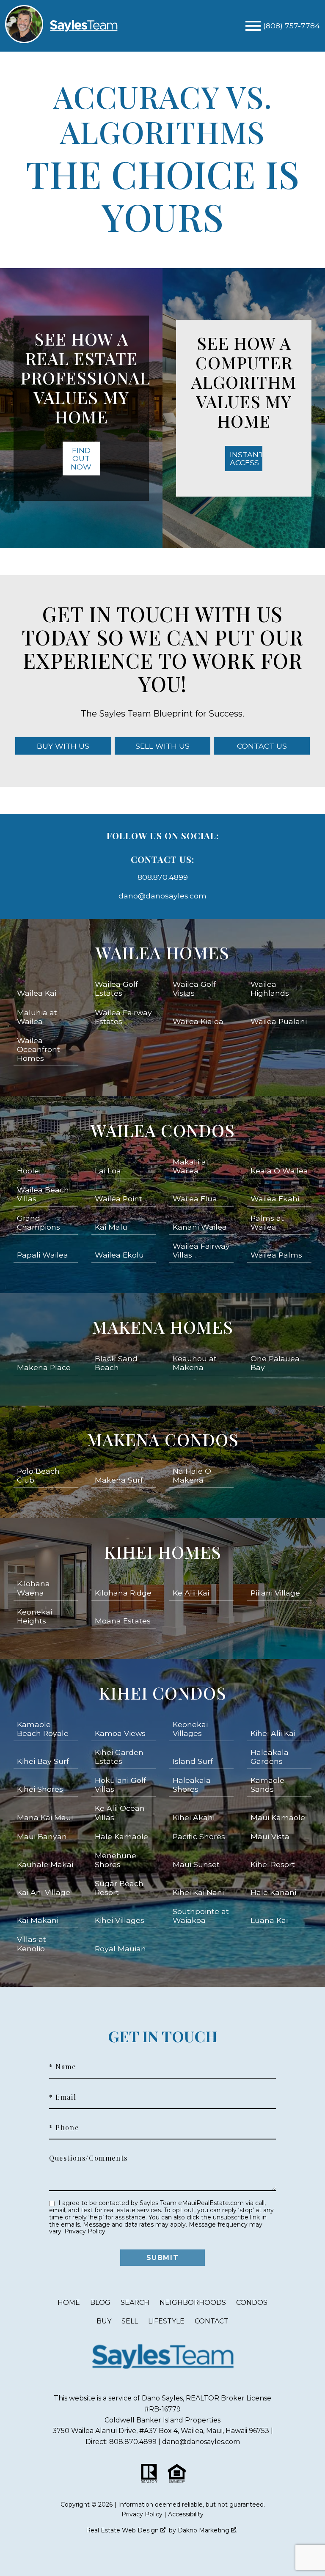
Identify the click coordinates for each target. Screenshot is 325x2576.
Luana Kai (269, 1920)
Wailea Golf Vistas (194, 989)
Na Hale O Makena (192, 1475)
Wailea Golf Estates (116, 989)
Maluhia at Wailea (37, 1017)
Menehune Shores (116, 1860)
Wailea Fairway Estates (123, 1017)
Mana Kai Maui (45, 1817)
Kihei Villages (120, 1920)
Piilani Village (275, 1593)
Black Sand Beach (116, 1363)
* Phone (64, 2128)
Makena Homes (162, 1327)
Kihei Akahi (194, 1817)
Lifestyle (166, 2321)
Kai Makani (38, 1920)
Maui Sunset (196, 1864)
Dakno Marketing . (208, 2530)
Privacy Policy (85, 2231)
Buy (104, 2321)
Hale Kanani (273, 1892)
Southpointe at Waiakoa (201, 1916)
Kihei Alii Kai (273, 1733)
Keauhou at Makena (195, 1363)
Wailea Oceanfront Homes (39, 1049)
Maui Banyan (42, 1836)
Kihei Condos (162, 1693)
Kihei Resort (273, 1864)
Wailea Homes (162, 952)
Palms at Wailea (267, 1222)
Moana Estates (123, 1621)
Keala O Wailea (279, 1171)
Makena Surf (119, 1480)
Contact (212, 2321)
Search (135, 2303)
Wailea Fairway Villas (201, 1250)
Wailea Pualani (279, 1021)
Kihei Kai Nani (198, 1892)
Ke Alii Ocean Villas (120, 1813)
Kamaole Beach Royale (43, 1729)
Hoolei (29, 1171)
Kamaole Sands (267, 1785)
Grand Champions (39, 1222)
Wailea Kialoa (198, 1021)
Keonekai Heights (34, 1616)
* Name (63, 2067)
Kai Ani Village (44, 1892)
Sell (130, 2321)
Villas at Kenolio (32, 1944)
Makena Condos (163, 1439)
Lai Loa (108, 1171)
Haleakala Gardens (270, 1757)
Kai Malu (111, 1227)
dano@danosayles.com (162, 896)
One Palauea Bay (275, 1363)
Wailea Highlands (270, 989)
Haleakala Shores (192, 1785)
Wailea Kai (37, 993)
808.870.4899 (163, 877)
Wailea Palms (276, 1255)
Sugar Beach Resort (119, 1888)
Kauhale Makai (45, 1864)
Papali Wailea (43, 1255)
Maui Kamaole (278, 1817)
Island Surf (193, 1761)
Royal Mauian (120, 1948)
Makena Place (44, 1367)
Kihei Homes (163, 1552)
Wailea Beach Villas (43, 1194)
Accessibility (186, 2514)
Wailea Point (118, 1199)
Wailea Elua (195, 1199)
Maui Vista (270, 1836)
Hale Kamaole (121, 1836)
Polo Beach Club (38, 1475)
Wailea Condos (163, 1130)
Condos (252, 2303)
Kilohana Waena (33, 1588)
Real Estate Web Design (123, 2530)
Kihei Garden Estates (119, 1757)
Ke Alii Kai (191, 1593)
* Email (63, 2097)
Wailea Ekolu (119, 1255)
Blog (100, 2303)
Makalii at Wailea (191, 1166)
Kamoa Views (120, 1733)
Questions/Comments (88, 2158)
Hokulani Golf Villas (120, 1785)
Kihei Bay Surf (43, 1761)
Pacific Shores (199, 1836)
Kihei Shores (40, 1789)
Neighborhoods (193, 2303)
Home (69, 2303)
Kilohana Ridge (123, 1593)
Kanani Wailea (200, 1227)
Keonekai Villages (190, 1729)
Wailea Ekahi (275, 1199)
